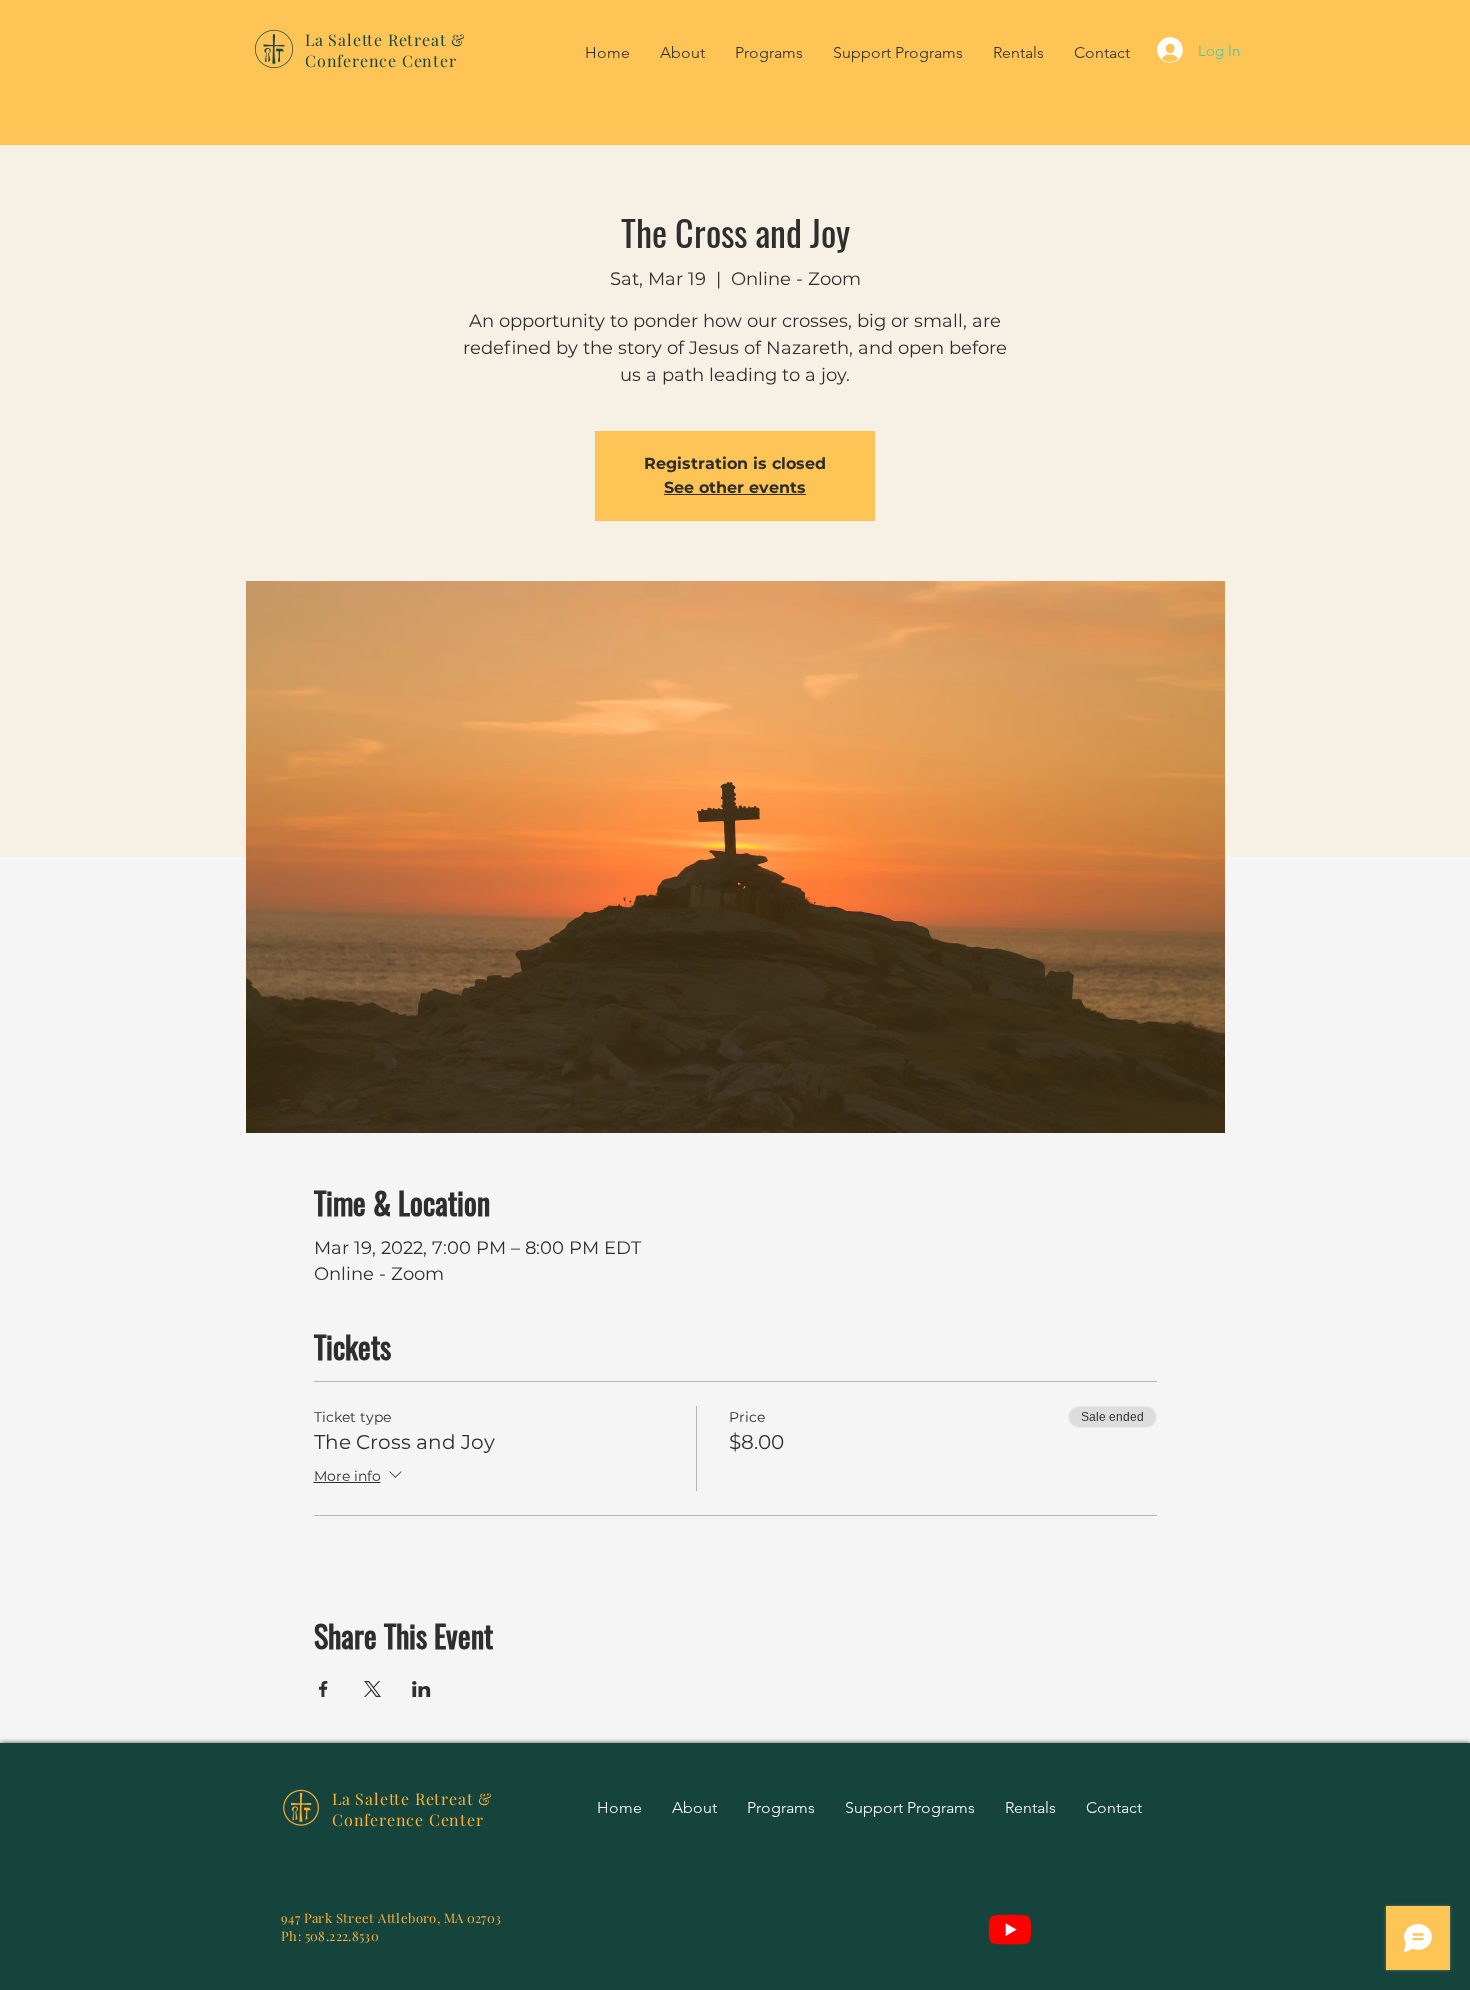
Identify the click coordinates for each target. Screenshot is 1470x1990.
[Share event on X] (372, 1689)
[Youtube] (1010, 1929)
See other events (735, 487)
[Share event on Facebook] (323, 1689)
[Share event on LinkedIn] (421, 1689)
